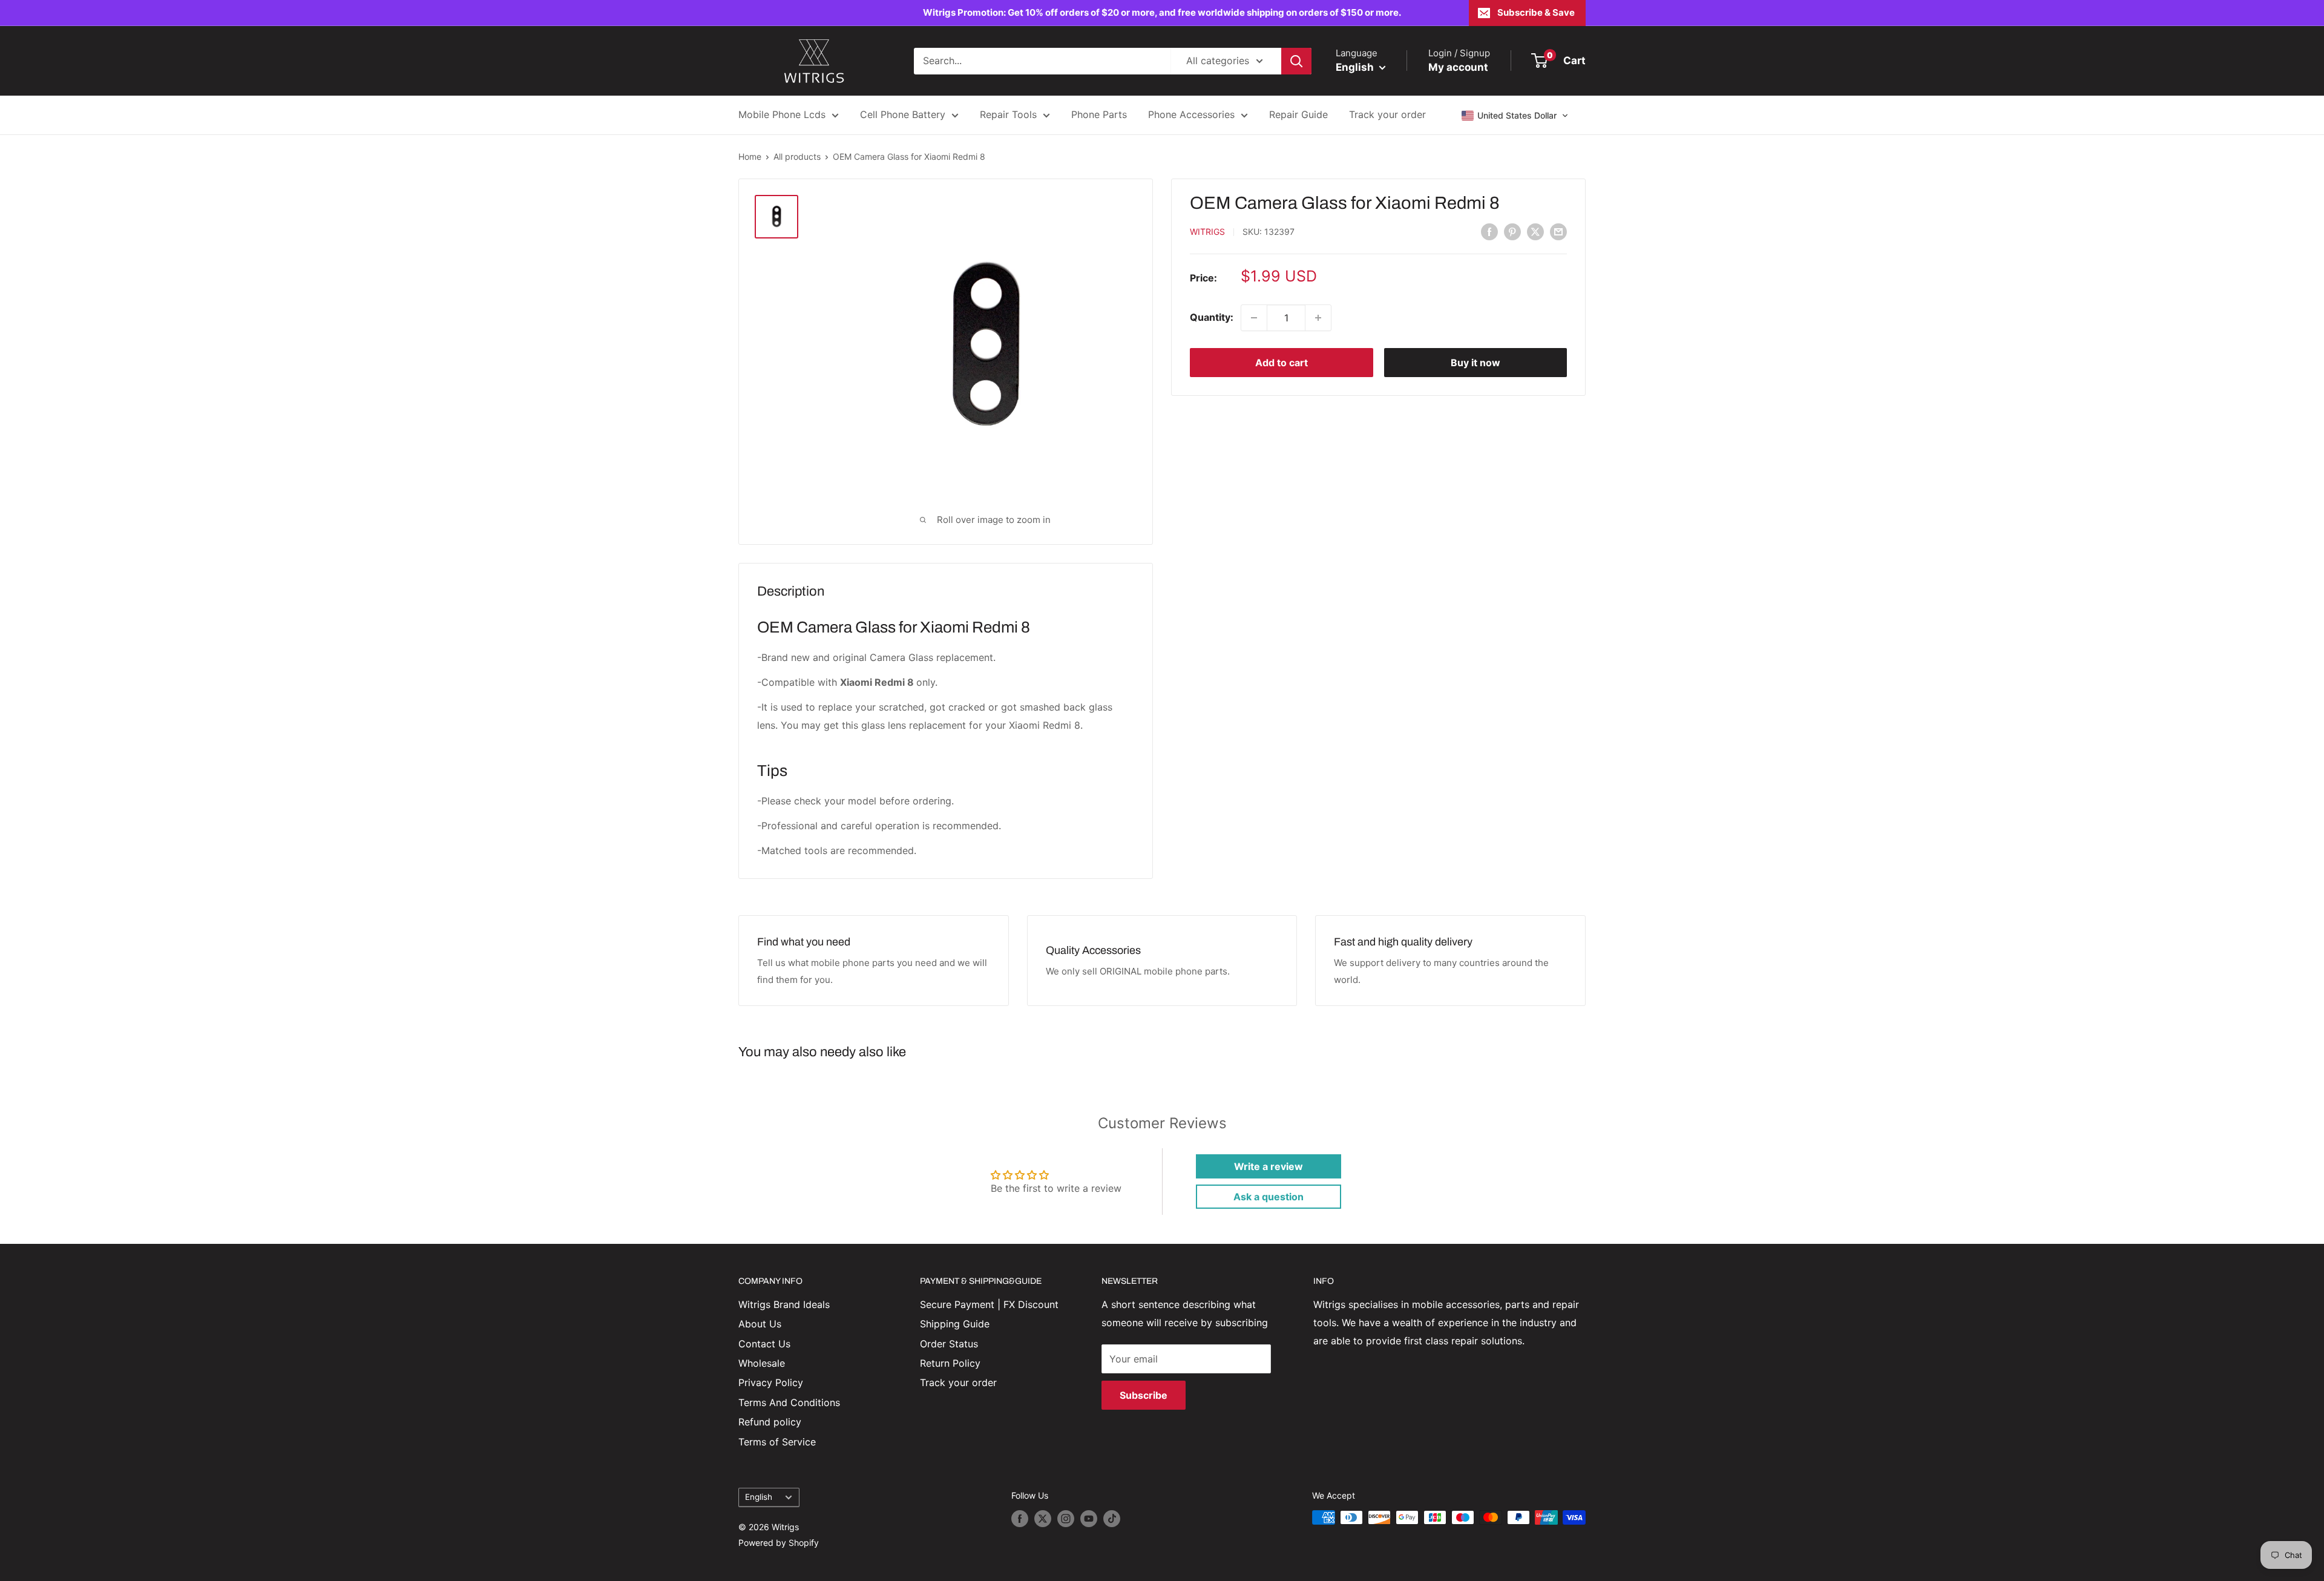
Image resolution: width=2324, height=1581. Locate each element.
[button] (1515, 116)
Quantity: (1212, 317)
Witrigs (1207, 232)
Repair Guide (1298, 114)
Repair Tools (1008, 114)
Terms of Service (777, 1442)
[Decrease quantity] (1254, 318)
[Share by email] (1558, 231)
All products (797, 156)
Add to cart (1282, 363)
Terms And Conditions (789, 1402)
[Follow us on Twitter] (1043, 1519)
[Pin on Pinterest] (1512, 231)
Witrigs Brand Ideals (784, 1304)
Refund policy (770, 1422)
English (759, 1497)
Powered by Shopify (779, 1543)
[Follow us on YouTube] (1089, 1519)
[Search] (1296, 61)
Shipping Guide (955, 1324)
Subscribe (1144, 1395)
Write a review (1269, 1166)
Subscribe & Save (1536, 12)
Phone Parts (1099, 114)
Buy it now (1475, 363)
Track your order (1387, 114)
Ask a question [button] (1269, 1197)
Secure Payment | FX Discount (989, 1304)
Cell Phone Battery (903, 114)
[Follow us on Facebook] (1020, 1519)
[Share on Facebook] (1489, 231)
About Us (760, 1324)
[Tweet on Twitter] (1535, 231)
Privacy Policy (771, 1382)
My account (1458, 67)
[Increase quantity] (1318, 318)
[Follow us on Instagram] (1066, 1519)
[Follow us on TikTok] (1112, 1519)
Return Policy (950, 1363)
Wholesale (762, 1363)
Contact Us (764, 1344)
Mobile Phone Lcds (782, 114)
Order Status (949, 1344)
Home (750, 156)
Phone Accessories (1191, 114)
